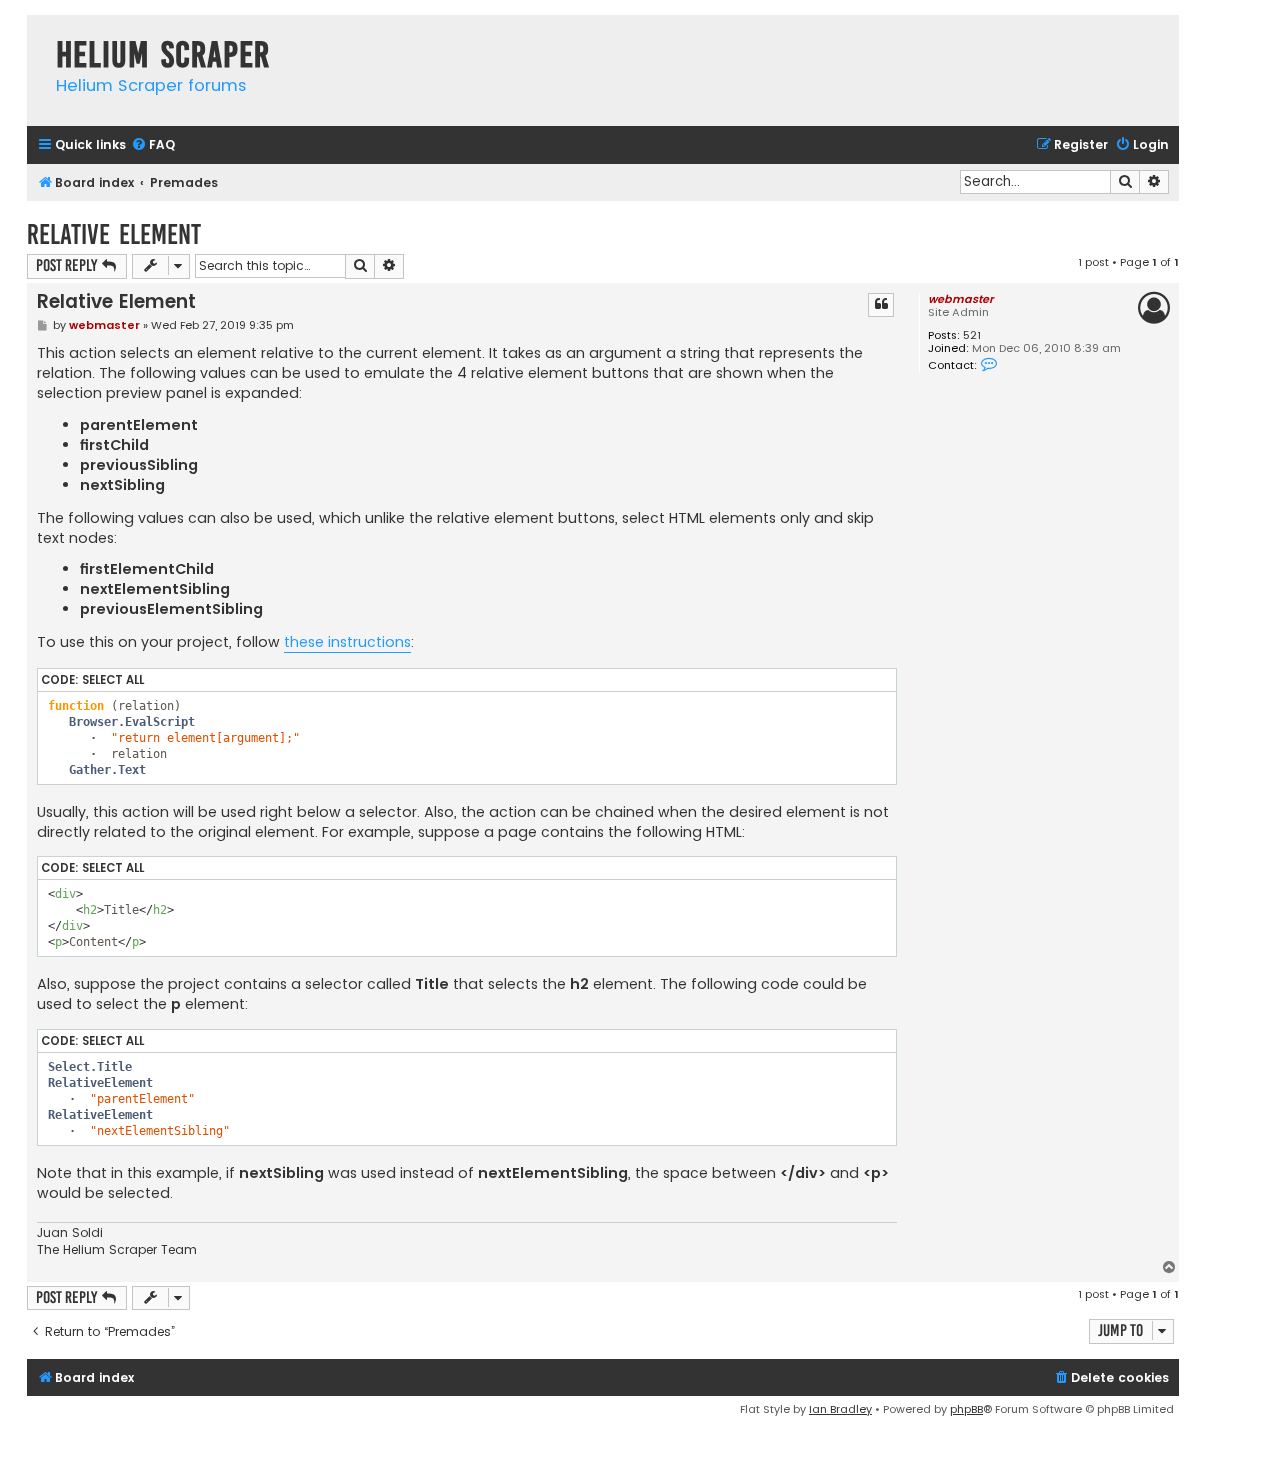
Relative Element (114, 234)
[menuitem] (153, 145)
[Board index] (36, 34)
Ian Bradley (840, 1409)
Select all (113, 680)
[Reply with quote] (881, 305)
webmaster (960, 299)
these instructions (347, 642)
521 (972, 335)
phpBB (966, 1409)
